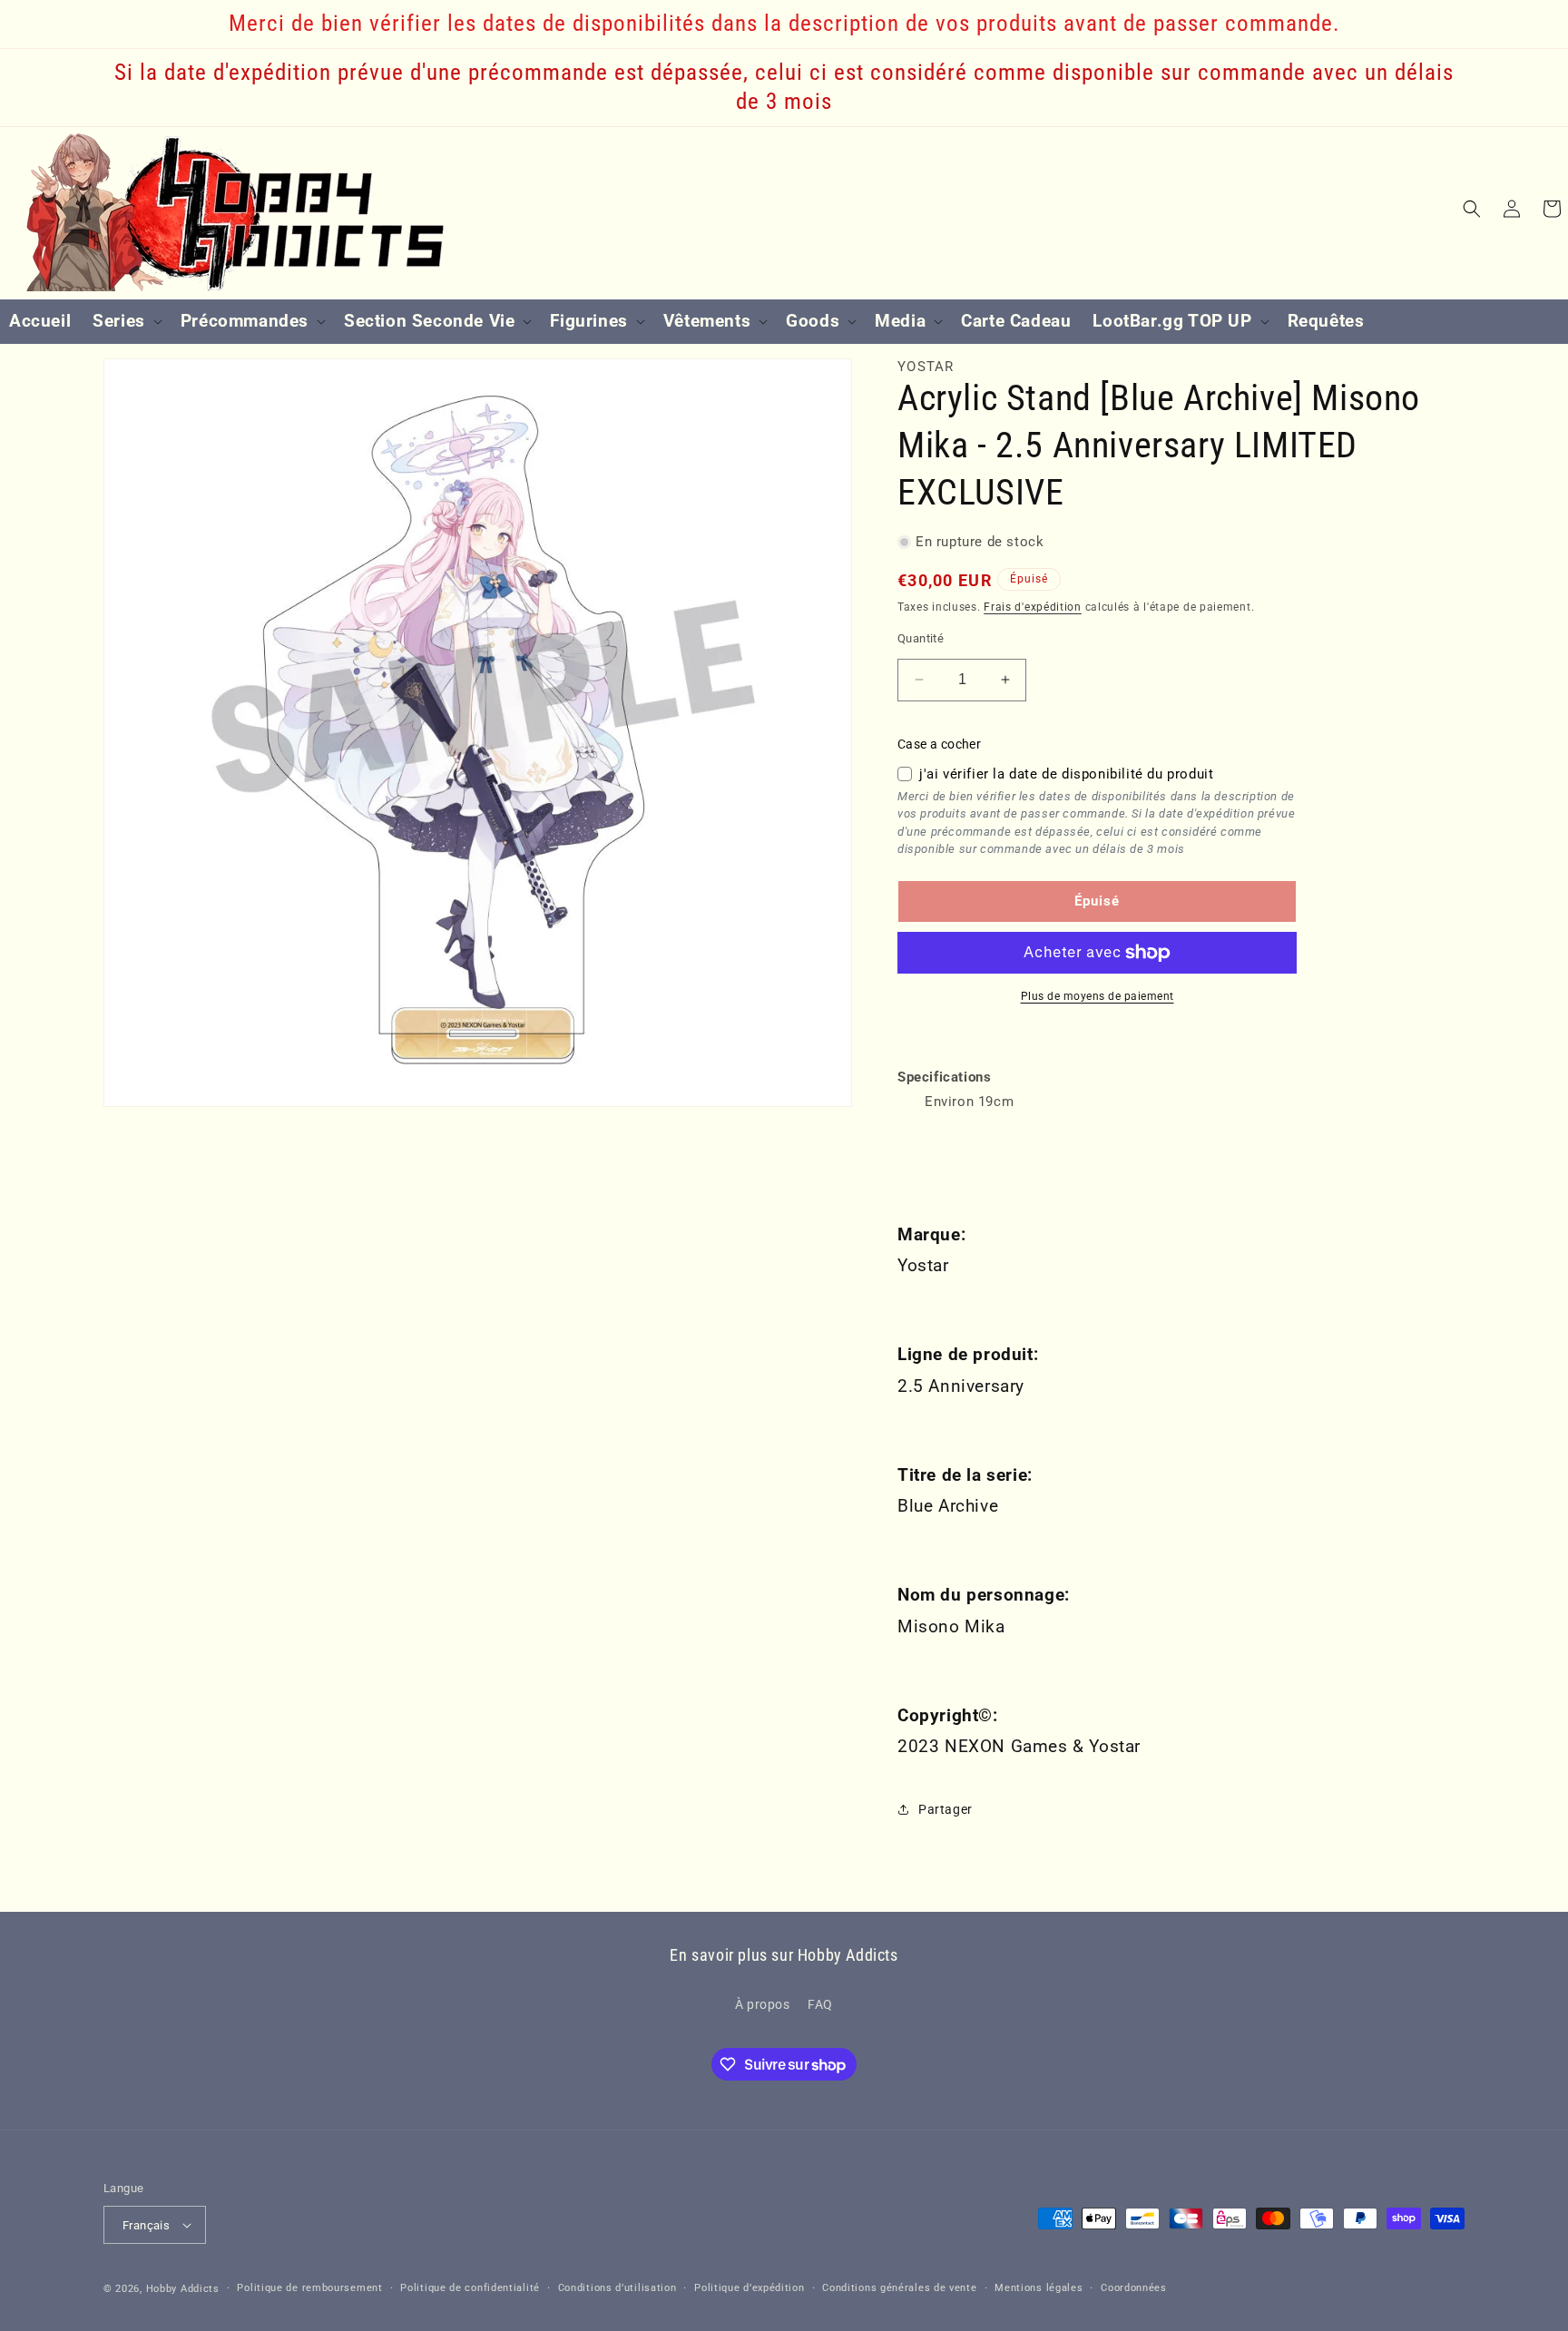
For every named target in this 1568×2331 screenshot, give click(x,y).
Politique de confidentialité (470, 2288)
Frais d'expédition (1033, 607)
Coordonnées (1134, 2288)
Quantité (921, 638)
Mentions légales (1039, 2288)
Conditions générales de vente (899, 2288)
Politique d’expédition (749, 2288)
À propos (763, 2004)
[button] (126, 322)
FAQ (820, 2004)
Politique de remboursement (309, 2288)
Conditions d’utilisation (617, 2288)
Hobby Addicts (183, 2289)
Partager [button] (946, 1809)
